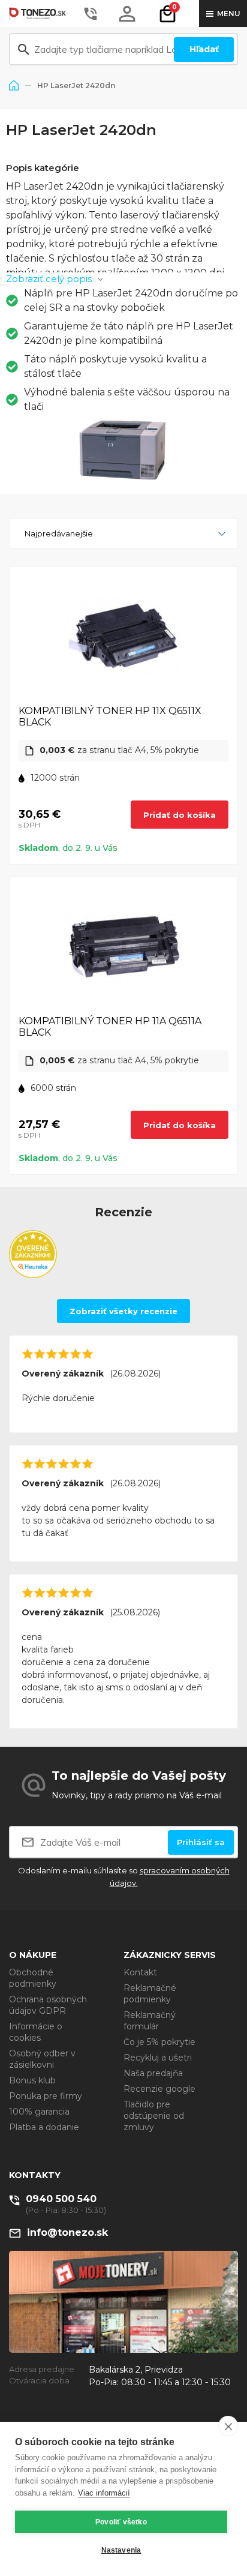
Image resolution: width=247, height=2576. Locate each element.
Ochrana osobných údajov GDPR (48, 2005)
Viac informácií (104, 2493)
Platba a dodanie (44, 2127)
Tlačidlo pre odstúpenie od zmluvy (154, 2116)
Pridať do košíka (180, 815)
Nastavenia (121, 2550)
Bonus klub (32, 2080)
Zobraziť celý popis (49, 279)
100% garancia (39, 2112)
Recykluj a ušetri (158, 2058)
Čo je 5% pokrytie (159, 2042)
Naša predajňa (153, 2073)
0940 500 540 (61, 2199)
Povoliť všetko (121, 2522)
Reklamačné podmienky (150, 1994)
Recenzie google (159, 2089)
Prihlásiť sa (201, 1842)
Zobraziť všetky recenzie (123, 1311)
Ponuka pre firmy (46, 2096)
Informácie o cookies (36, 2032)
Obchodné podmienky (33, 1978)
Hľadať (204, 49)
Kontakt (140, 1972)
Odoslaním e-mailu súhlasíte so (124, 1877)
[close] (228, 2426)
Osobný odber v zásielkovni (42, 2059)
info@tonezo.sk (67, 2232)
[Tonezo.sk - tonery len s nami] (39, 14)
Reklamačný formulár (150, 2021)
